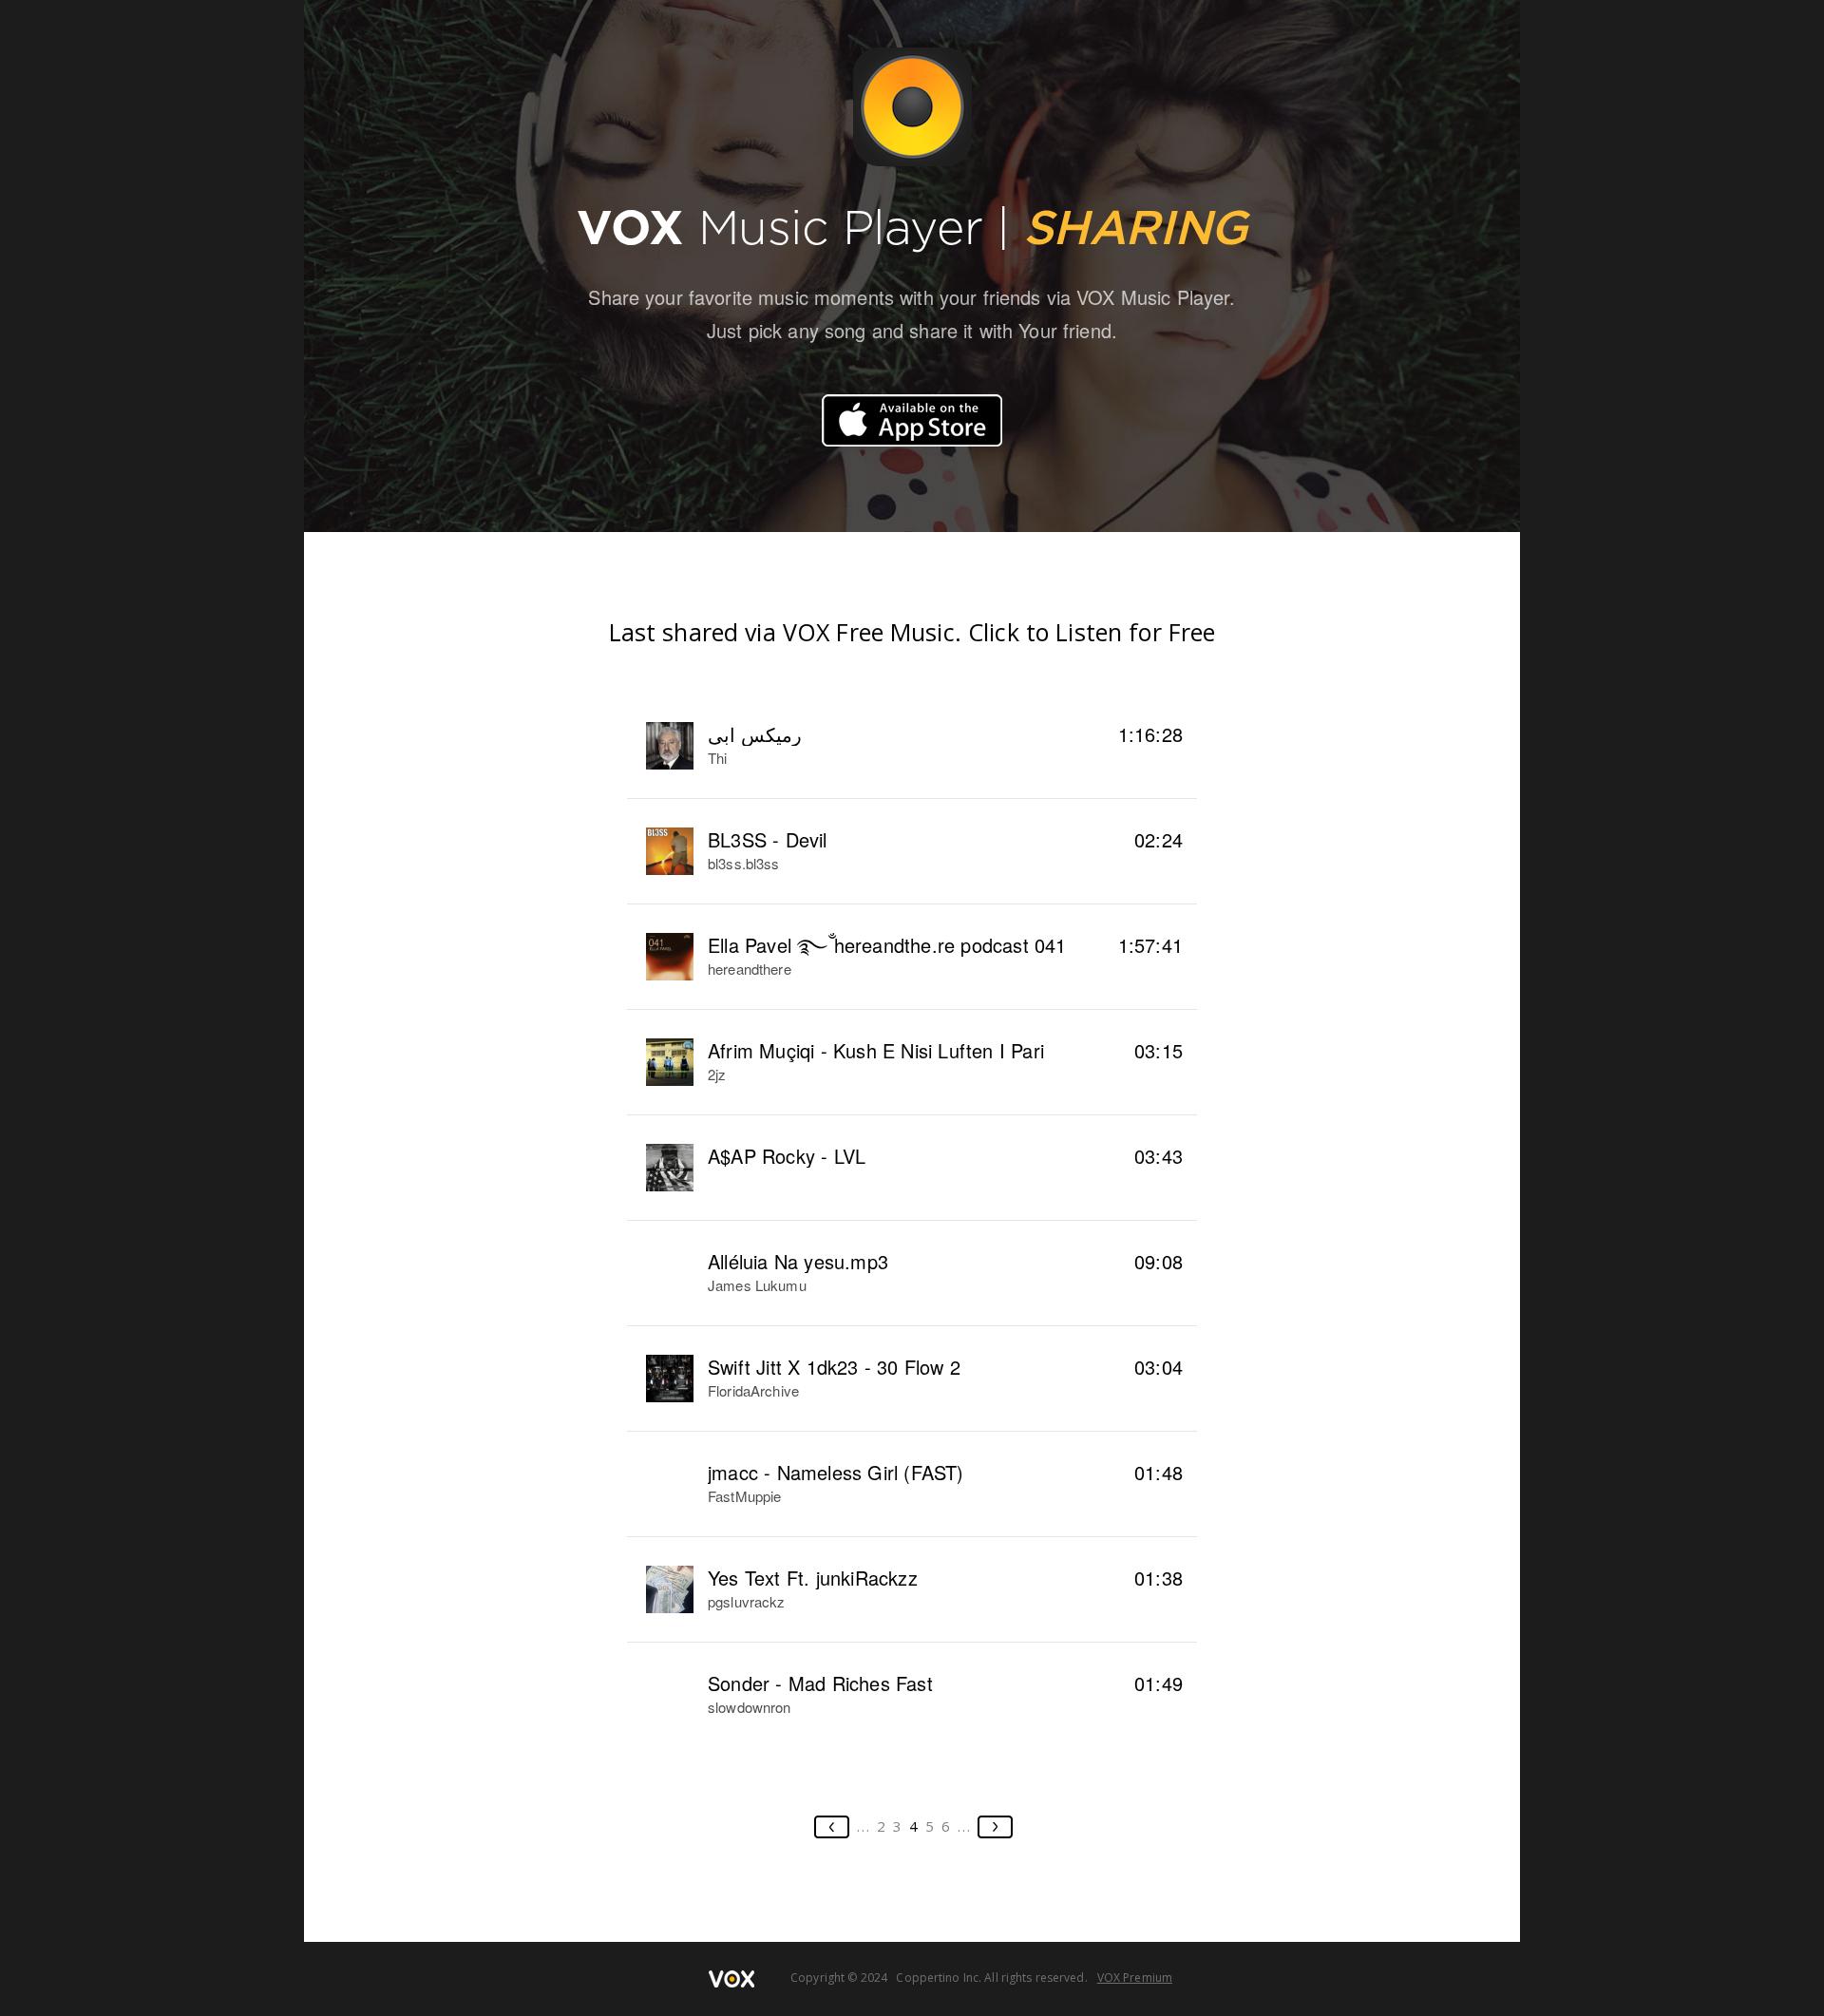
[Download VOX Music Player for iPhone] (912, 420)
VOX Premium (1135, 1978)
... (864, 1826)
